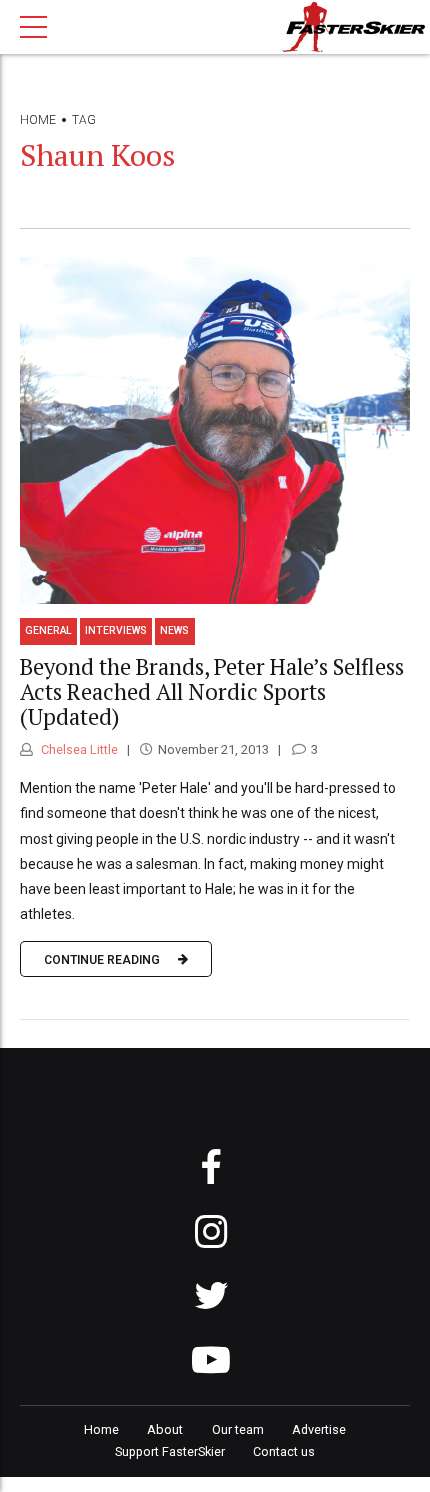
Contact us (284, 1451)
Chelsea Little (78, 749)
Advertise (319, 1429)
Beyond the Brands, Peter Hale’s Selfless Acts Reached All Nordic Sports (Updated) (212, 691)
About (165, 1429)
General (48, 630)
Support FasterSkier (170, 1451)
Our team (238, 1429)
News (174, 630)
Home (38, 120)
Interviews (116, 630)
